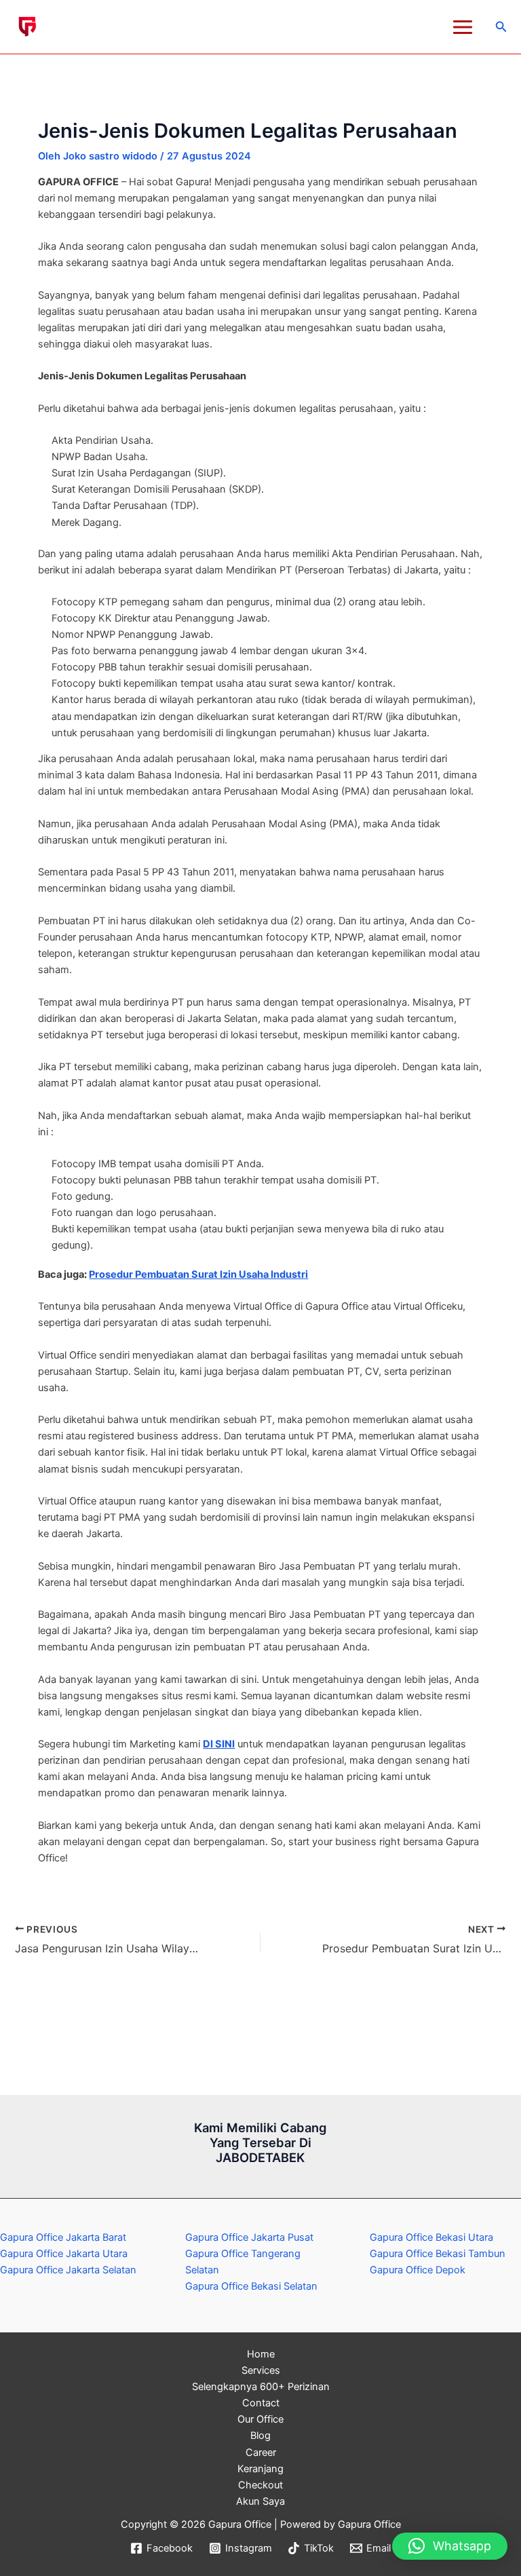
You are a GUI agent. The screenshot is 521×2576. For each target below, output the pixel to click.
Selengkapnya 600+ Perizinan (261, 2387)
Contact (261, 2403)
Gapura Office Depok (418, 2270)
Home (261, 2354)
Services (261, 2370)
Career (261, 2452)
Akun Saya (260, 2501)
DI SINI (219, 1744)
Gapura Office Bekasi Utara (431, 2237)
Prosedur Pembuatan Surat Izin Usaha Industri (198, 1274)
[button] (501, 27)
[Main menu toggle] (463, 27)
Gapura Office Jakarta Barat (63, 2237)
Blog (260, 2436)
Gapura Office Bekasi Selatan (251, 2286)
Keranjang (260, 2469)
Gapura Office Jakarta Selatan (68, 2270)
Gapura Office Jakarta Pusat (249, 2237)
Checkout (260, 2485)
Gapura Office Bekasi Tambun (438, 2254)
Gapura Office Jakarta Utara (64, 2254)
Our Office (260, 2419)
